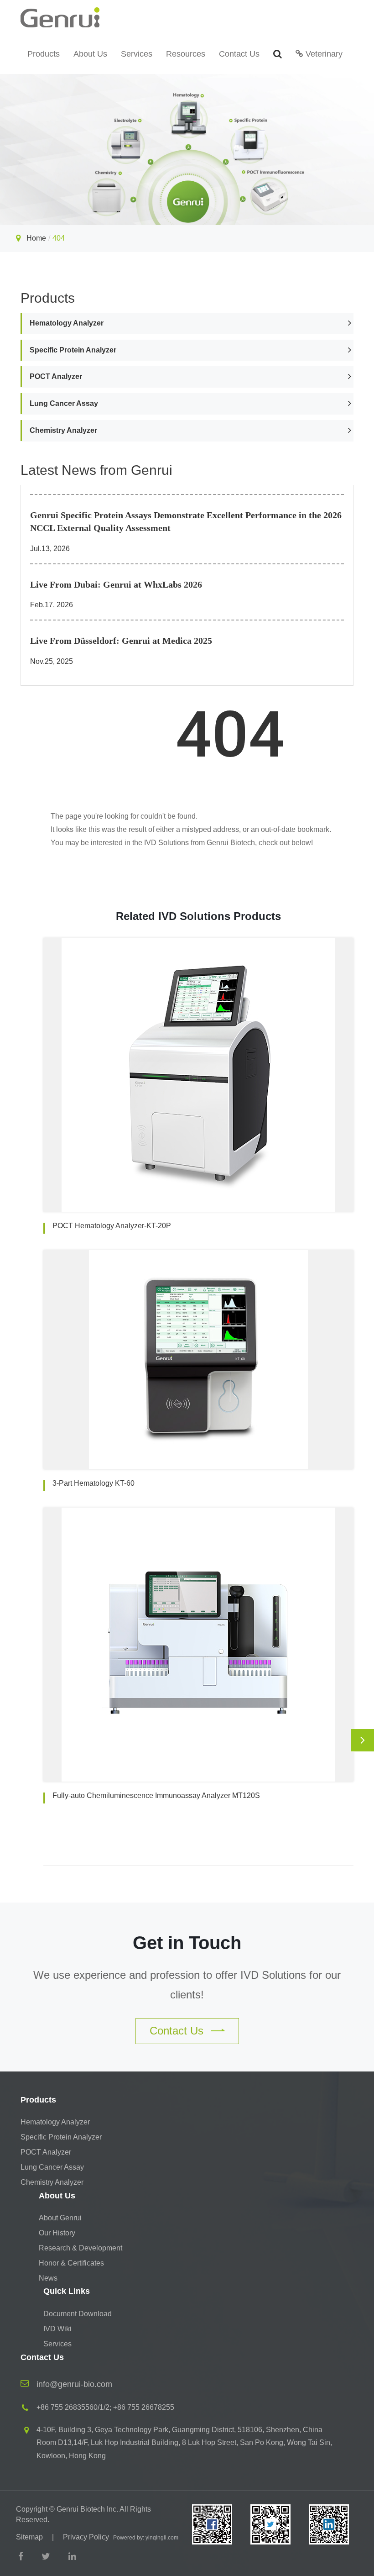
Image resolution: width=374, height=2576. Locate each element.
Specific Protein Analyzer (73, 350)
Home (36, 238)
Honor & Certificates (71, 2263)
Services (137, 54)
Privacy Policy (86, 2537)
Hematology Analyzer (67, 323)
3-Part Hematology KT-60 (93, 1483)
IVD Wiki (57, 2329)
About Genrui (60, 2218)
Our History (57, 2233)
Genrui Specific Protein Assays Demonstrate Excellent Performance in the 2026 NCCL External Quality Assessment (186, 522)
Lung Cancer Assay (64, 403)
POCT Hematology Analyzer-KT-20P (112, 1226)
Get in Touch (187, 1943)
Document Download (78, 2314)
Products (44, 54)
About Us (90, 54)
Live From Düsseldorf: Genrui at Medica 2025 (121, 641)
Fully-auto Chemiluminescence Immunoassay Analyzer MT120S (156, 1795)
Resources (186, 54)
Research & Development (81, 2248)
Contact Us (239, 54)
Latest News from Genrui (96, 470)
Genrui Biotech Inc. (87, 2509)
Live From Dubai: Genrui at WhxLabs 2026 (116, 584)
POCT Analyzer (56, 376)
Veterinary (323, 54)
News (48, 2278)
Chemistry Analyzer (63, 430)
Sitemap (29, 2537)
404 (59, 238)
